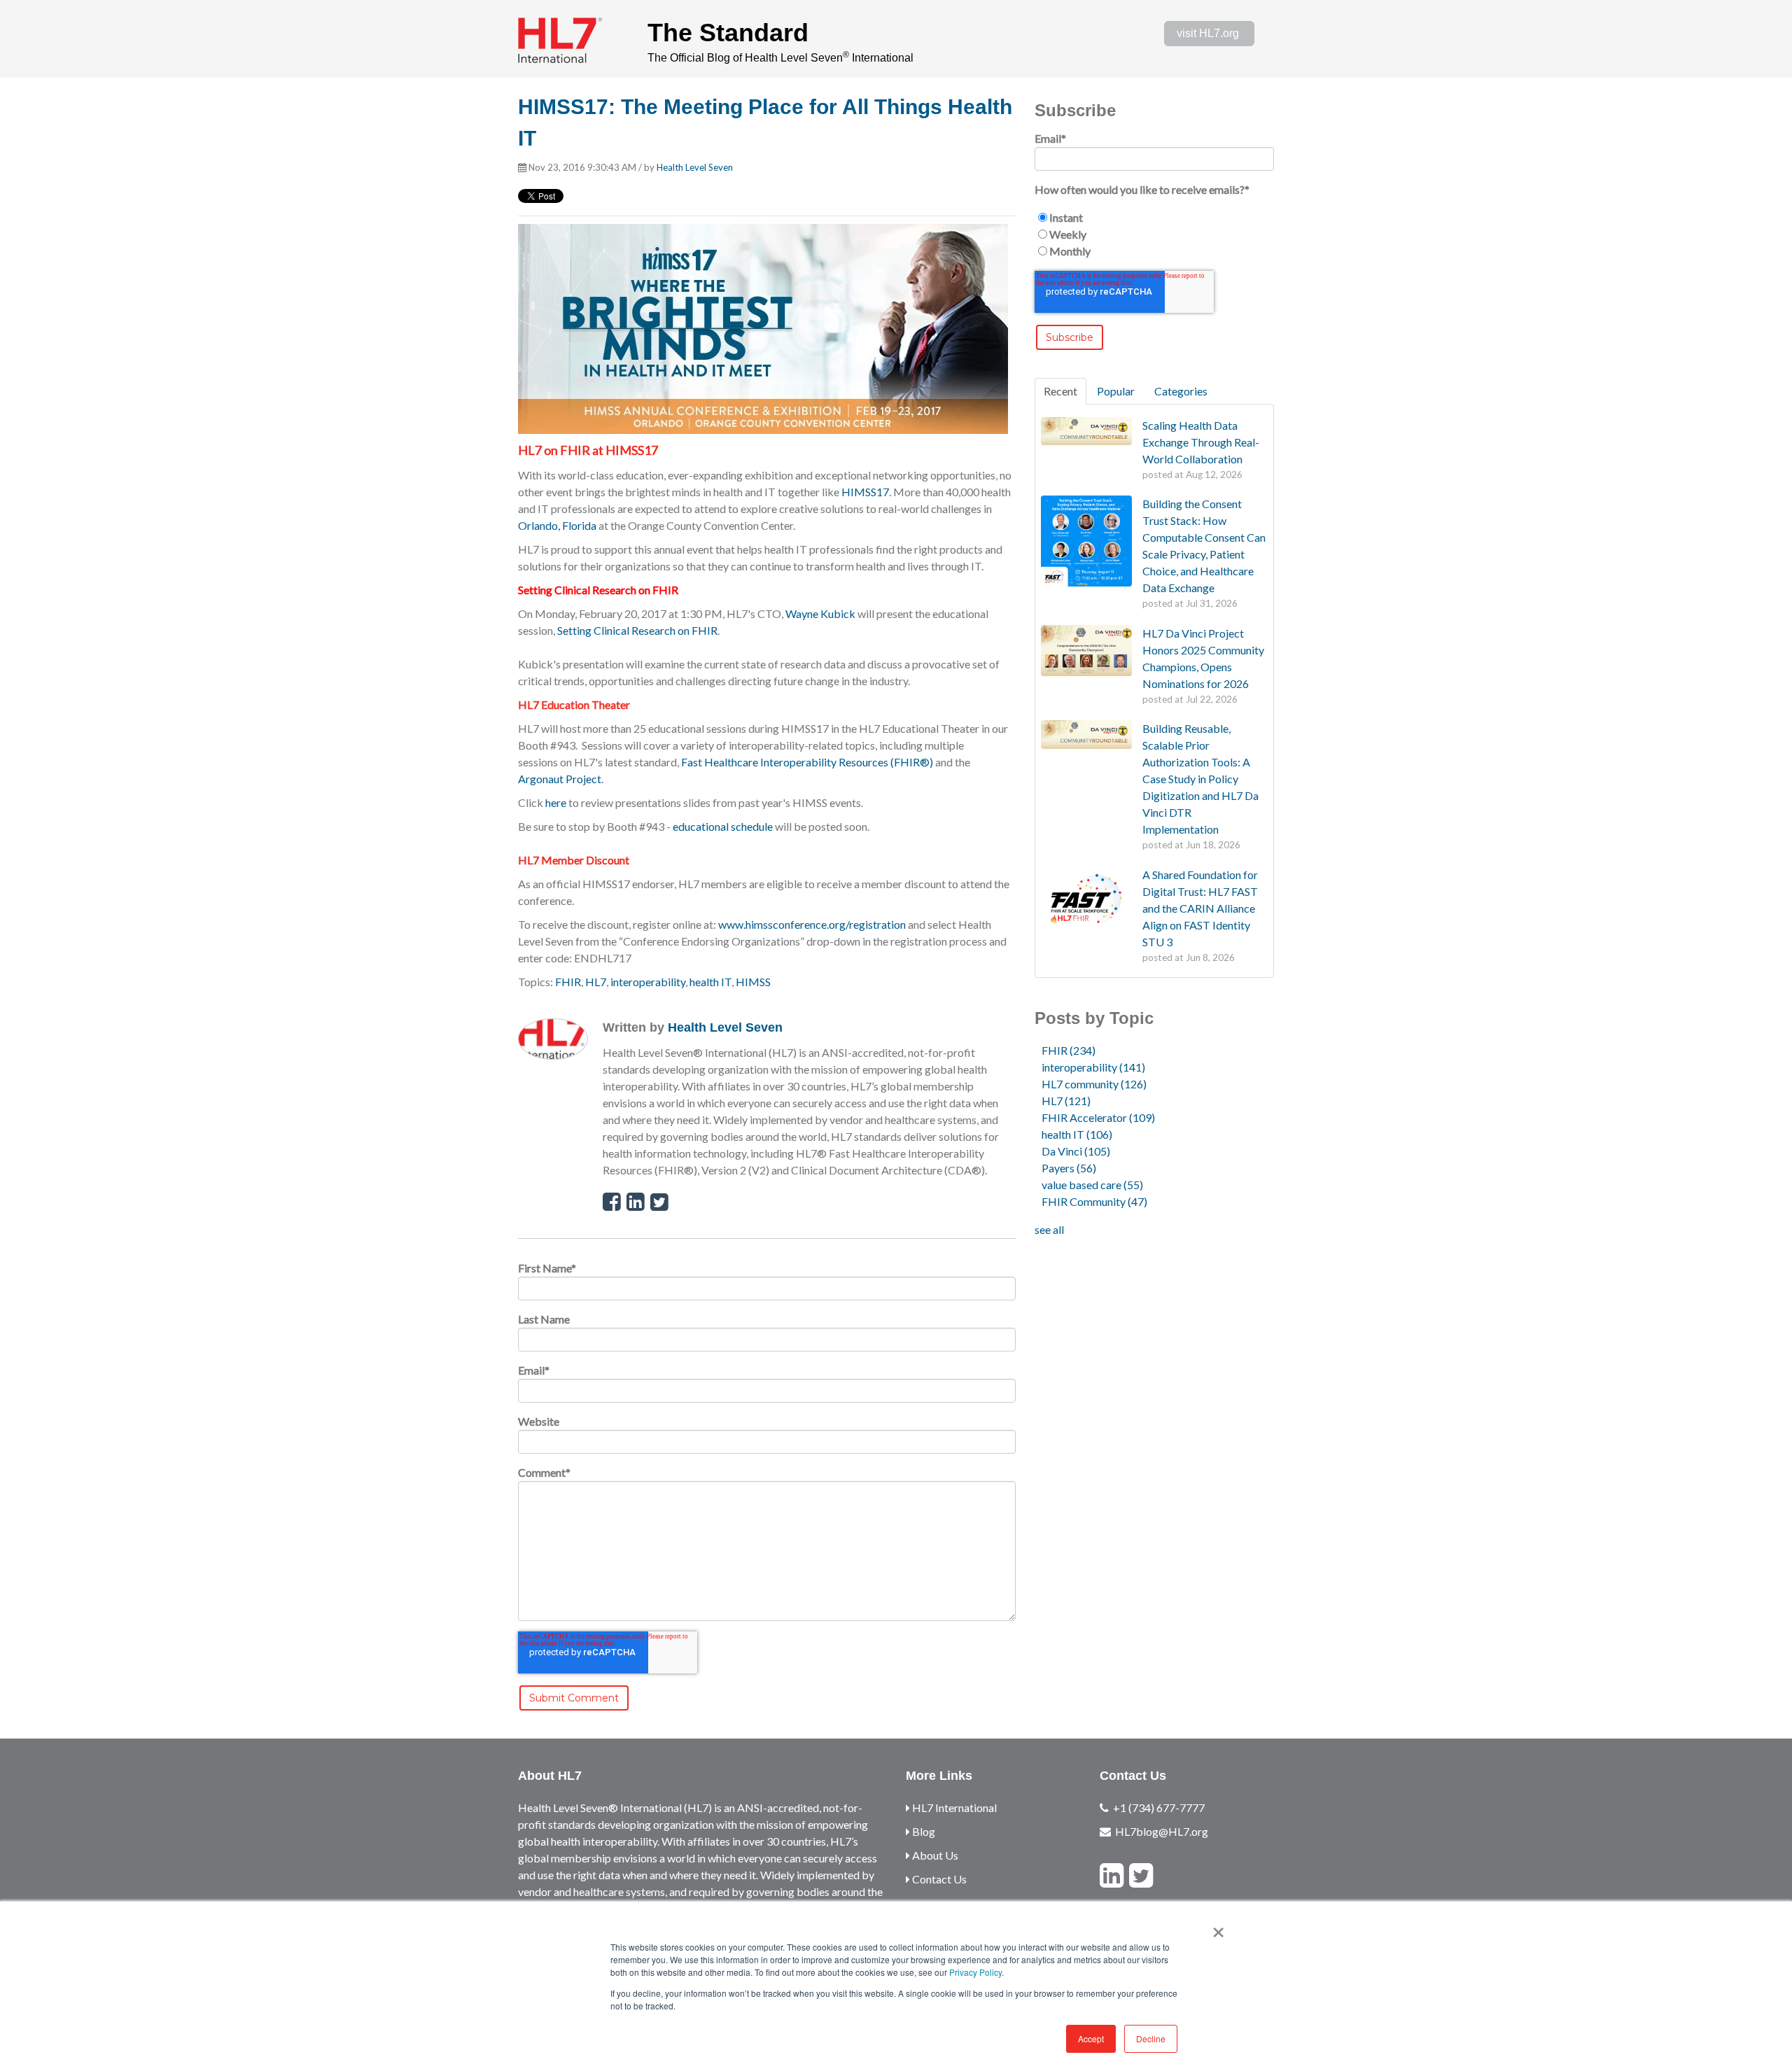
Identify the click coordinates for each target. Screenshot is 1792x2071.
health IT (710, 982)
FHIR (568, 982)
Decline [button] (1151, 2038)
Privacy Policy (975, 1972)
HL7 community (1094, 1084)
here (556, 802)
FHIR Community (1094, 1201)
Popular (1116, 391)
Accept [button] (1091, 2038)
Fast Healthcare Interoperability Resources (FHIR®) (807, 762)
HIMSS (753, 982)
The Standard (728, 33)
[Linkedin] (1112, 1875)
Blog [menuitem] (923, 1831)
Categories (1181, 391)
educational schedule (723, 826)
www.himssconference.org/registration (812, 924)
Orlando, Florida (557, 525)
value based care (1092, 1185)
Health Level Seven (695, 167)
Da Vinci (1076, 1151)
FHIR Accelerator (1098, 1117)
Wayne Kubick (820, 613)
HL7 (596, 982)
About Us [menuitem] (934, 1855)
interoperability (648, 982)
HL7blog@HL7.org (1162, 1831)
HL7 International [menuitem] (953, 1807)
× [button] (1218, 1928)
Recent (1060, 391)
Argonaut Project (560, 779)
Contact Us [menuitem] (938, 1879)
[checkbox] (1154, 234)
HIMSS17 (865, 492)
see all (1049, 1229)
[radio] (1154, 218)
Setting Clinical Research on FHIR (637, 630)
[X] (1141, 1875)
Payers (1069, 1168)
